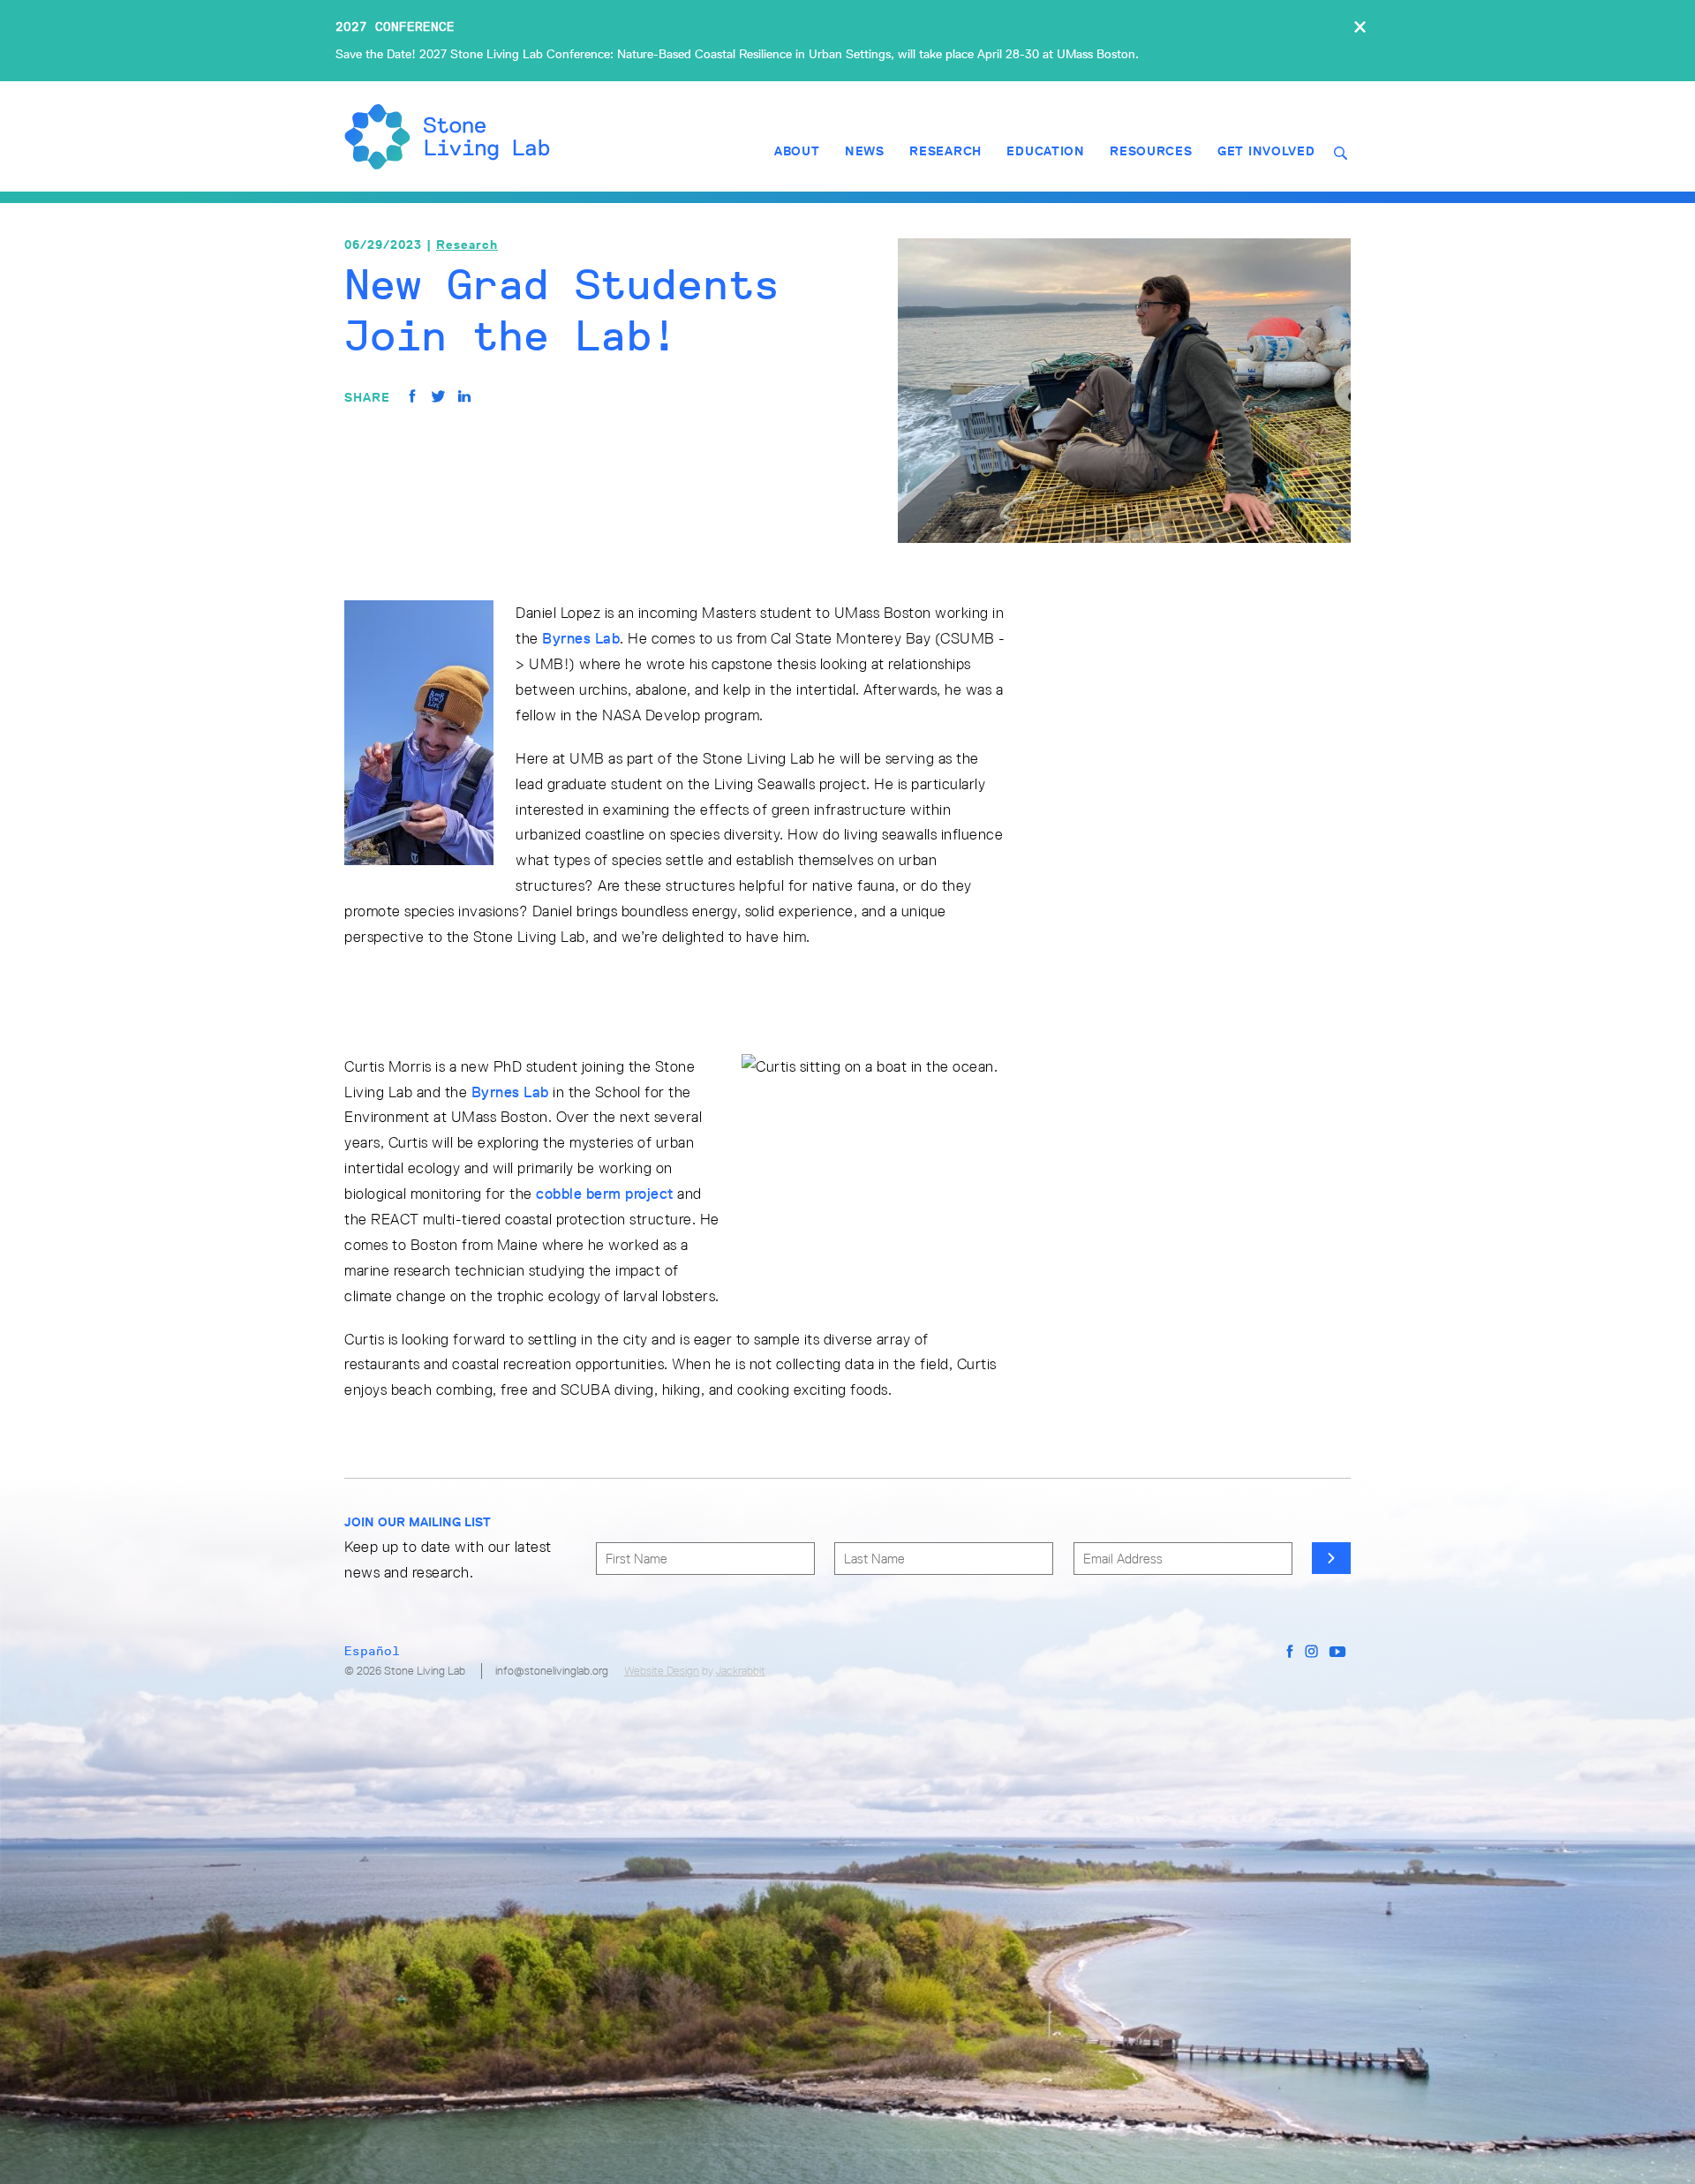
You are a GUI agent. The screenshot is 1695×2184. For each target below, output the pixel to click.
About (797, 151)
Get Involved (1266, 151)
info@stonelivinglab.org (552, 1671)
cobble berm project (605, 1194)
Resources (1151, 151)
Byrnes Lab (581, 638)
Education (1045, 151)
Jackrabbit (741, 1671)
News (865, 151)
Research (945, 151)
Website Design (662, 1671)
